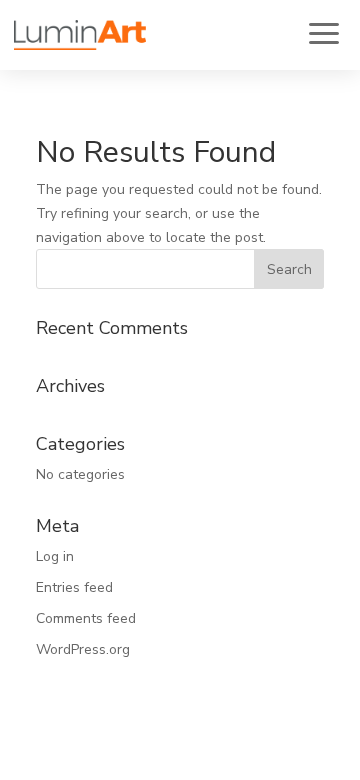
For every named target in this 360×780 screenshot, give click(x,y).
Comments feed (86, 618)
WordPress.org (83, 649)
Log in (55, 556)
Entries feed (74, 587)
